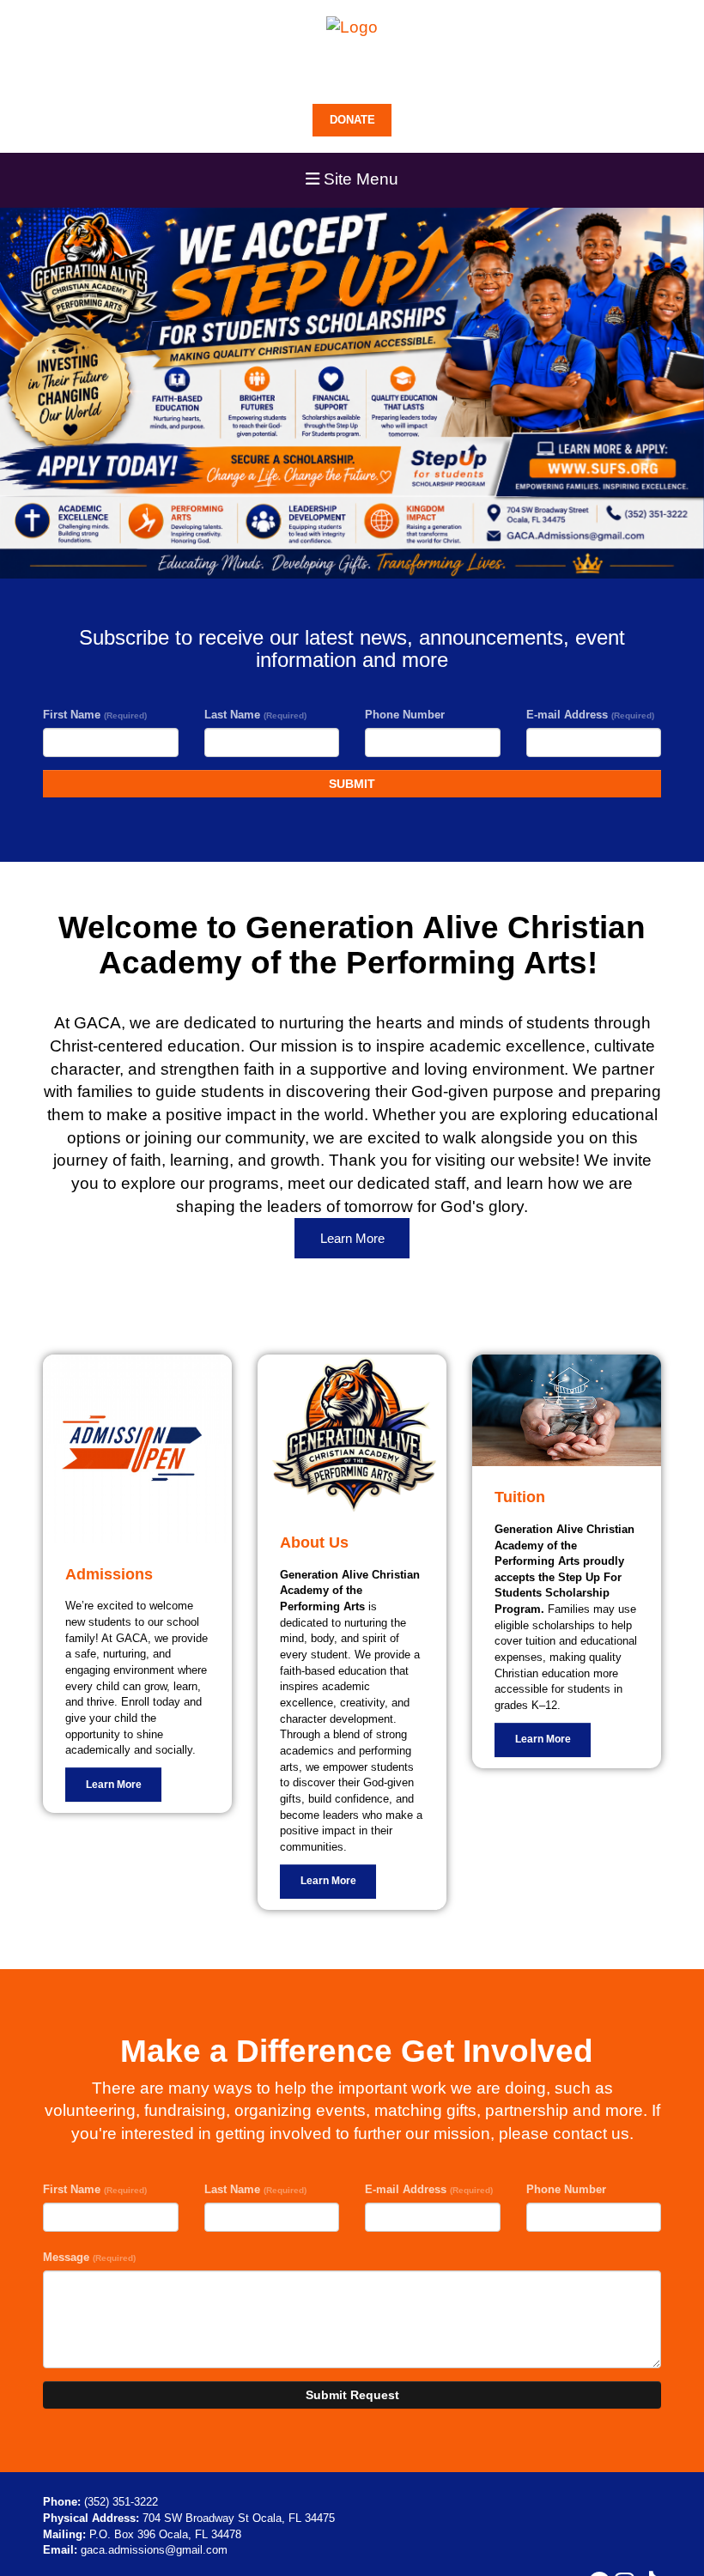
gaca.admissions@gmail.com (154, 2550)
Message (89, 2257)
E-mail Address (590, 715)
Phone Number (405, 715)
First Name (95, 715)
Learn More (352, 1238)
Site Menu (359, 179)
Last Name (255, 715)
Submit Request (352, 2395)
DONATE (352, 120)
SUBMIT (352, 784)
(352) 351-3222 (121, 2502)
